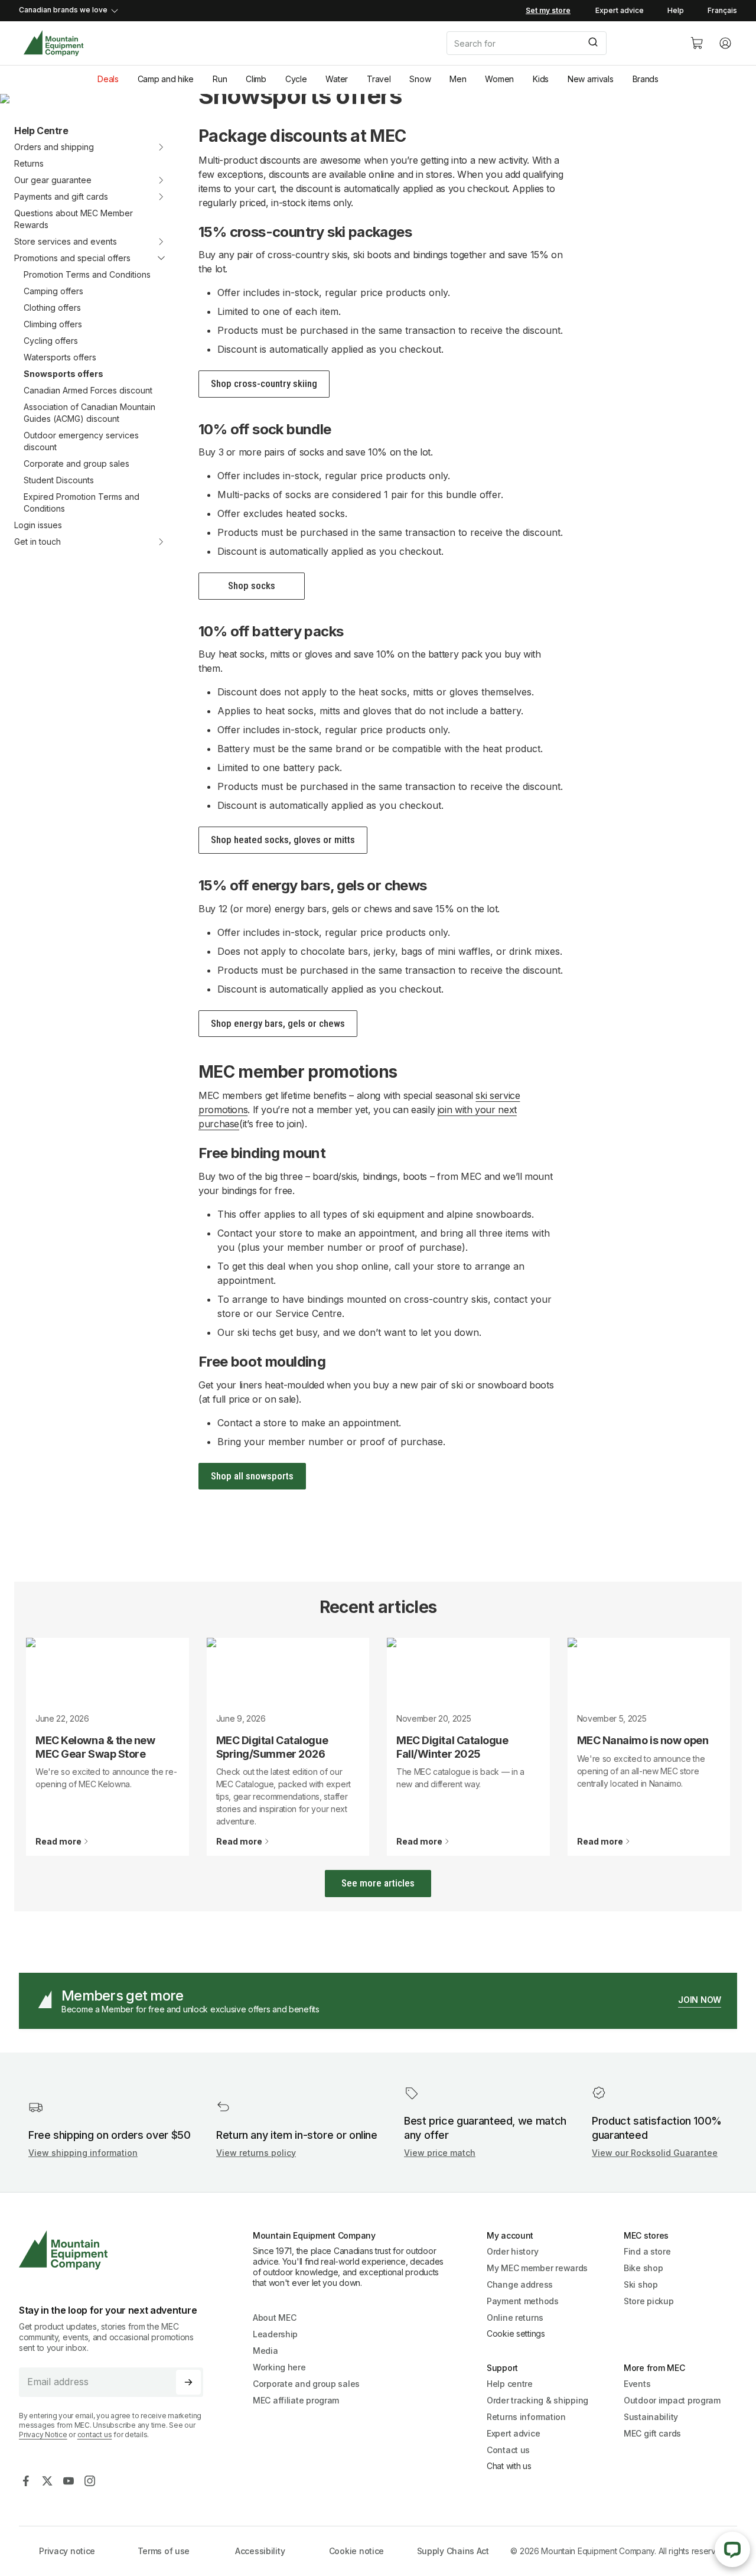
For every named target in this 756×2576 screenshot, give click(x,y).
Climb (256, 79)
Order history (512, 2251)
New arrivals (591, 79)
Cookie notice (356, 2551)
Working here (279, 2367)
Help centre (510, 2384)
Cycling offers (51, 341)
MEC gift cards (652, 2433)
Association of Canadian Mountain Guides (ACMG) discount (89, 413)
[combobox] (559, 43)
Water (337, 79)
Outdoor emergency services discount (81, 441)
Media (265, 2351)
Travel (379, 79)
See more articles (378, 1883)
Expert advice (620, 10)
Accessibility (260, 2551)
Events (637, 2384)
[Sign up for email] (188, 2382)
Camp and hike (166, 79)
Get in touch (38, 541)
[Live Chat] (732, 2549)
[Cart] (697, 43)
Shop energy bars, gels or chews (278, 1023)
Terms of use (164, 2551)
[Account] (725, 43)
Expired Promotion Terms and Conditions (82, 502)
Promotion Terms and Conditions (87, 274)
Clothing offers (52, 308)
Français (722, 10)
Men (458, 79)
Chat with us (509, 2466)
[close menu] (154, 258)
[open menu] (154, 147)
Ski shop (641, 2284)
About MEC (274, 2318)
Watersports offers (60, 357)
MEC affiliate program (296, 2400)
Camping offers (53, 291)
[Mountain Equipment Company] (116, 2250)
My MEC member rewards (537, 2268)
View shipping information (83, 2153)
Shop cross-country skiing (264, 383)
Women (499, 79)
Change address (520, 2284)
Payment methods (523, 2301)
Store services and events (66, 241)
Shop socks (252, 586)
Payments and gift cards (61, 196)
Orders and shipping (54, 147)
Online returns (515, 2318)
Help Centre (41, 131)
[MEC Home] (53, 43)
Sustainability (651, 2417)
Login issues (38, 525)
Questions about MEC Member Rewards (74, 219)
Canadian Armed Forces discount (88, 390)
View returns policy (256, 2153)
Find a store (647, 2251)
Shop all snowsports (252, 1476)
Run (220, 79)
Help (676, 10)
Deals (108, 79)
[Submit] (592, 43)
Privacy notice (67, 2551)
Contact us (508, 2450)
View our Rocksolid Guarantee (655, 2153)
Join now (700, 2000)
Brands (646, 79)
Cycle (296, 79)
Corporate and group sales (76, 464)
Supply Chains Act (453, 2551)
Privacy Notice (43, 2434)
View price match (440, 2153)
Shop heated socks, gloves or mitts (283, 840)
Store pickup (649, 2301)
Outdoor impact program (672, 2400)
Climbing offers (53, 324)
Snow (420, 79)
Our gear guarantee (53, 180)
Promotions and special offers (72, 258)
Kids (541, 79)
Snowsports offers (63, 374)
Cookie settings (516, 2333)
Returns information (526, 2417)
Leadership (275, 2334)
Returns (29, 163)
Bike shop (643, 2268)
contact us (95, 2434)
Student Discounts (59, 480)
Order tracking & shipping (537, 2400)
